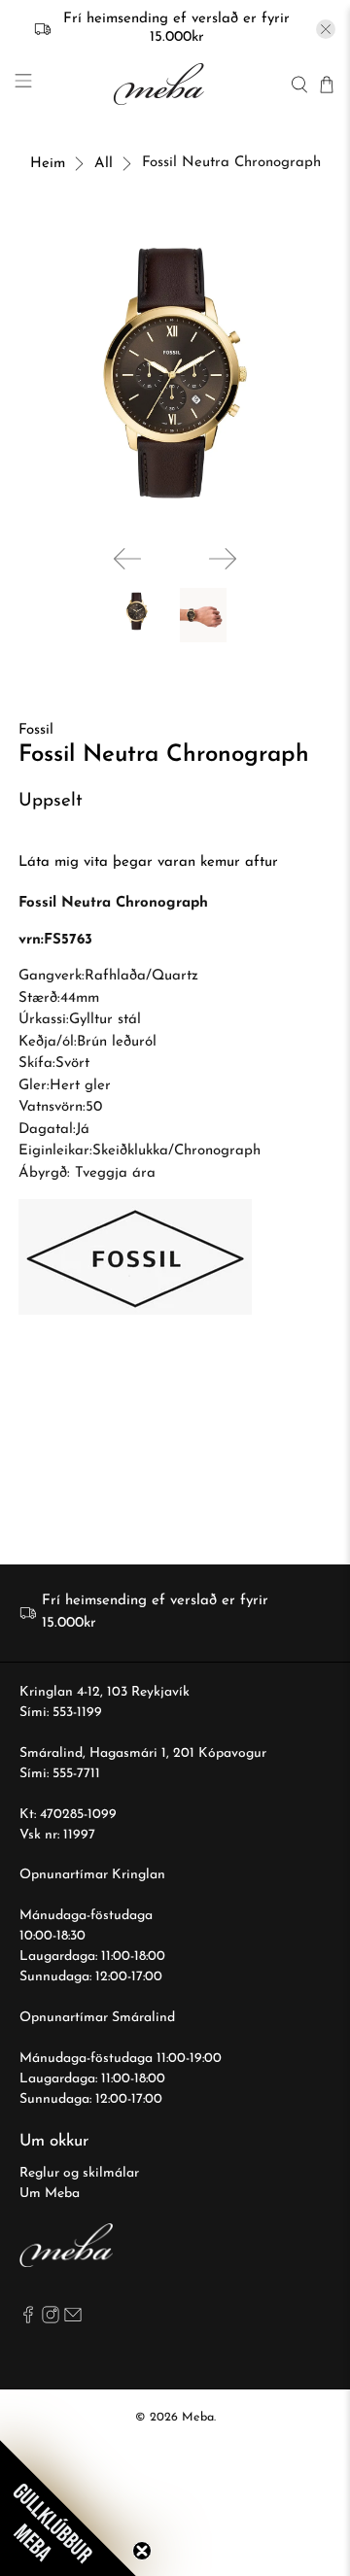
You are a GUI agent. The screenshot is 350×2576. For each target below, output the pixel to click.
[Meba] (161, 84)
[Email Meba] (73, 2320)
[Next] (223, 559)
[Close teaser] (142, 2551)
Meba (198, 2418)
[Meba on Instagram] (51, 2320)
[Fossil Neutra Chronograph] (175, 373)
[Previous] (127, 559)
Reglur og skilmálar (79, 2173)
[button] (68, 2508)
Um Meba (50, 2194)
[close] (326, 29)
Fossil (36, 730)
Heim (48, 164)
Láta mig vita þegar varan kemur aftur (148, 862)
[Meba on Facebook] (28, 2320)
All (104, 164)
